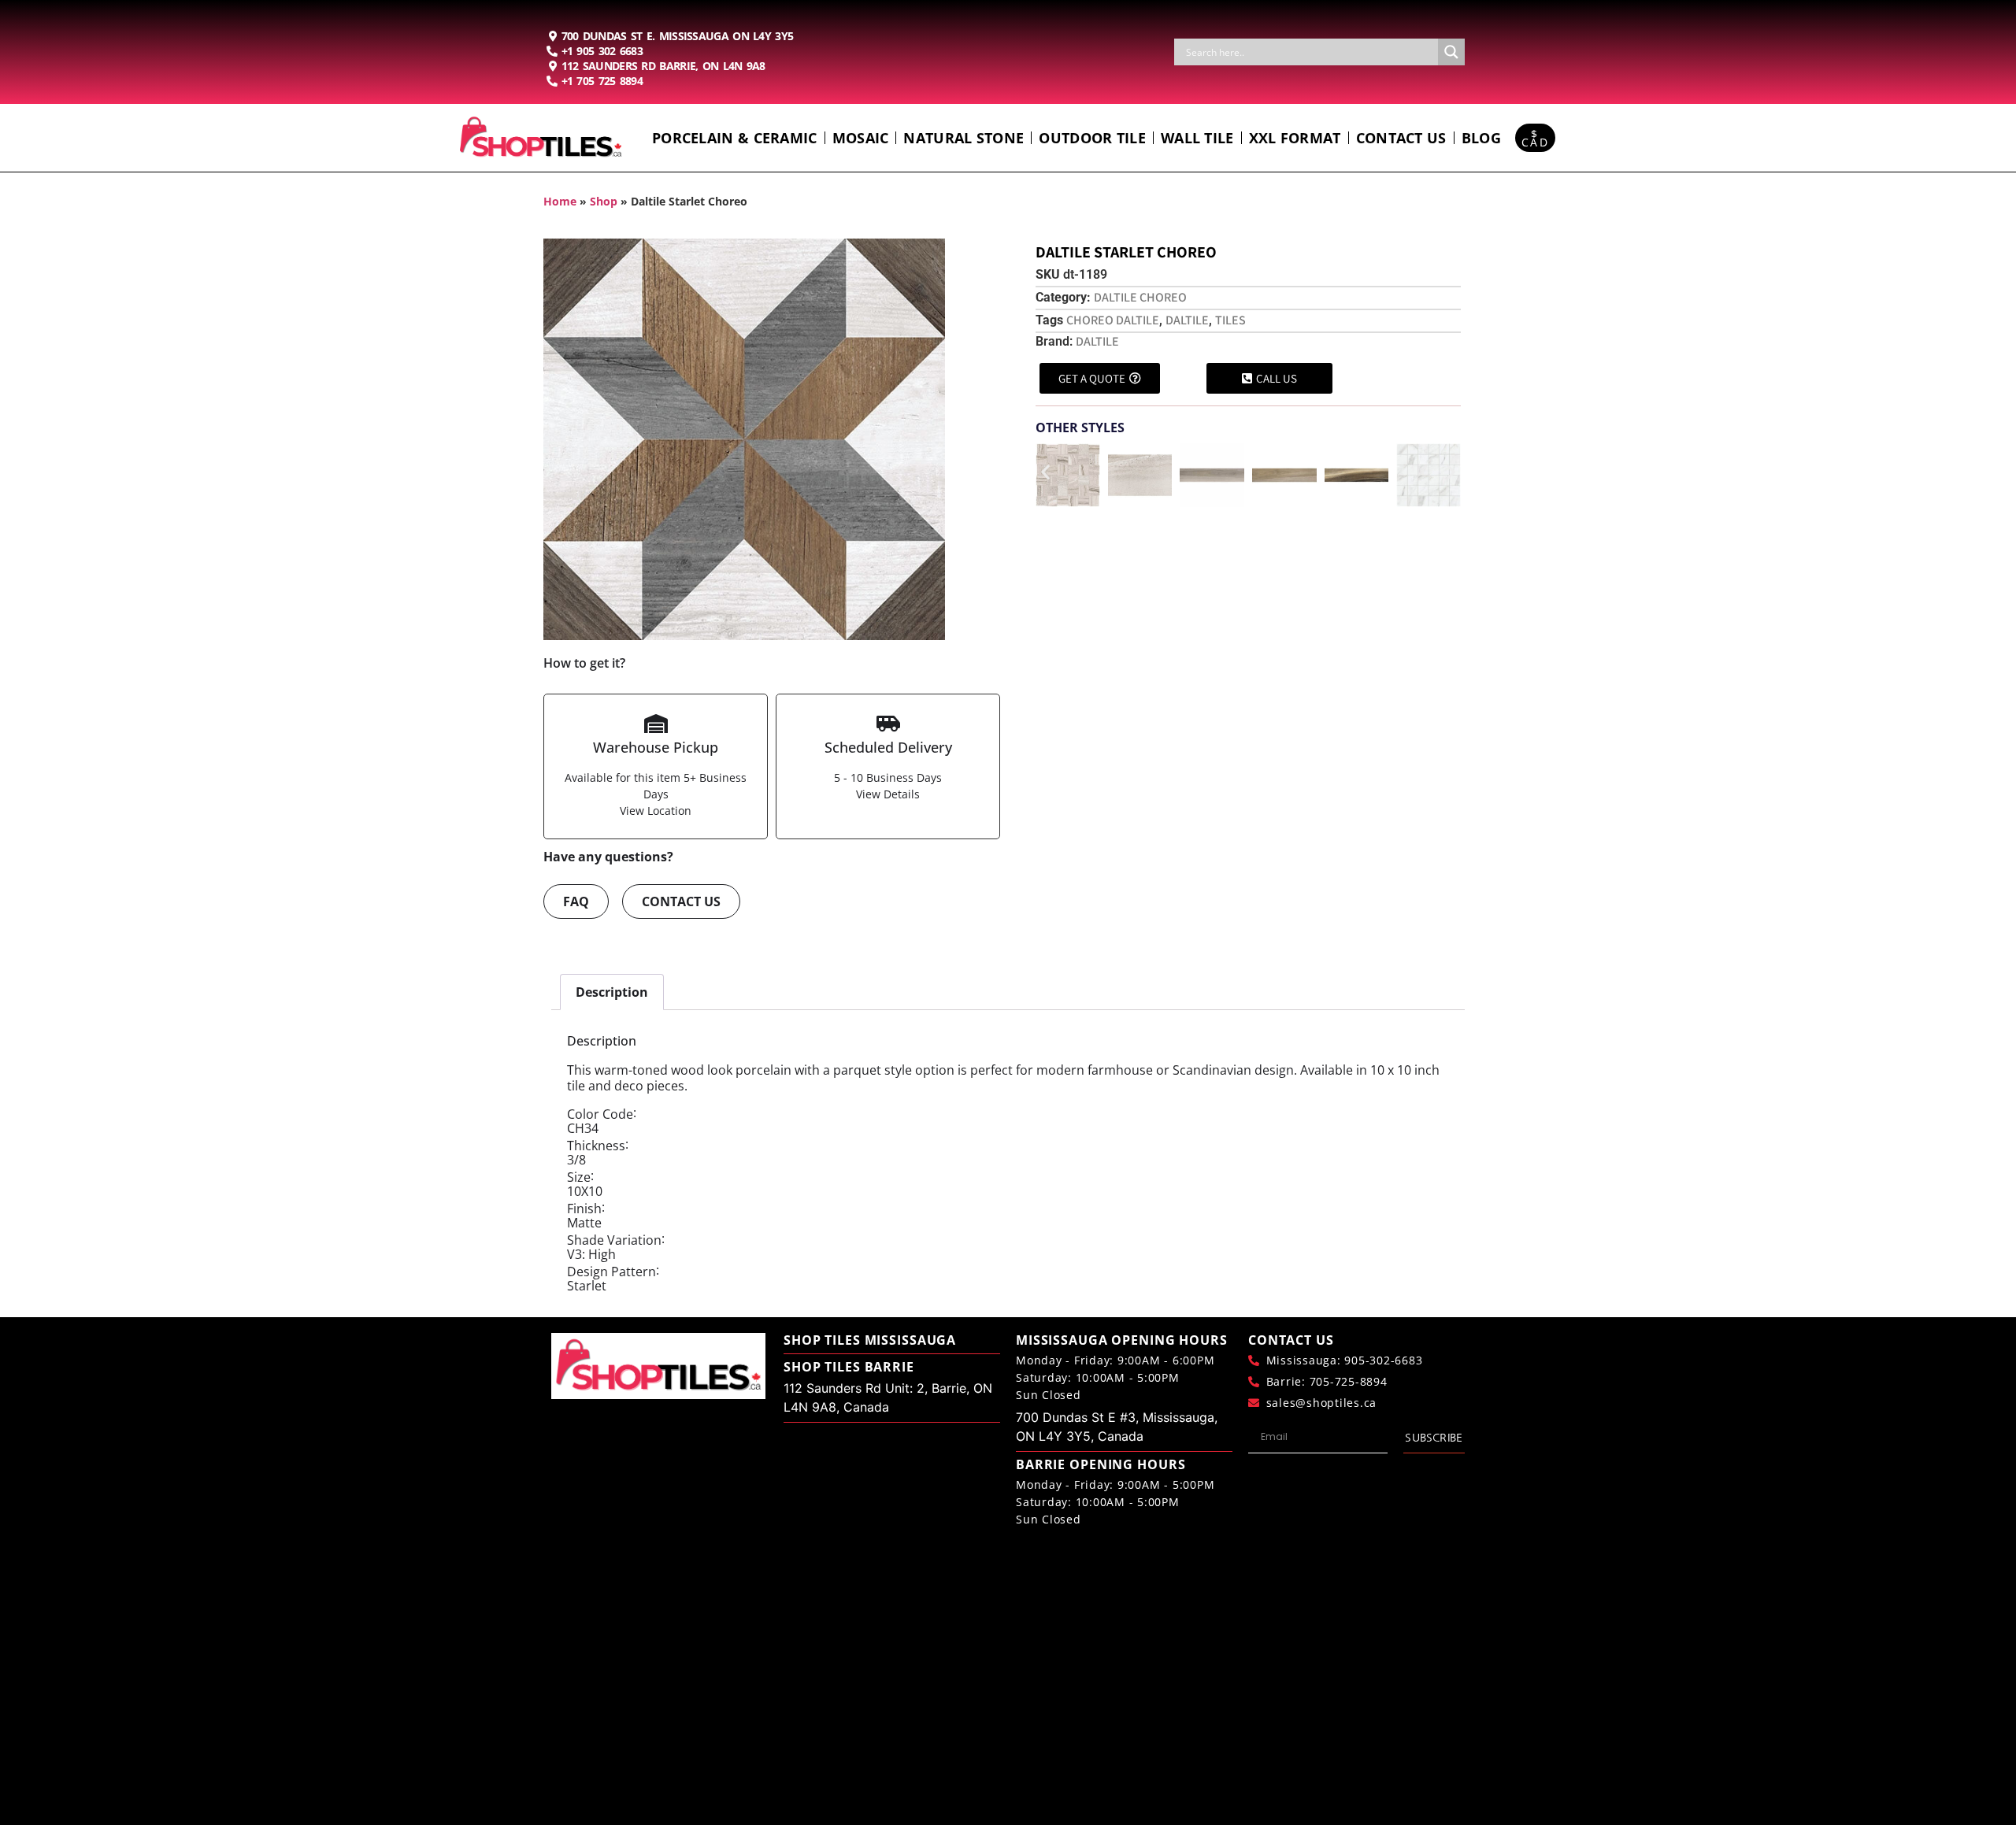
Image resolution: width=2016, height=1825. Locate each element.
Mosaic (861, 138)
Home (560, 201)
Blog (1481, 138)
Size (579, 1177)
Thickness (596, 1146)
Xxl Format (1295, 138)
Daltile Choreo (1140, 297)
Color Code (600, 1114)
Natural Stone (964, 138)
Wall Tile (1197, 138)
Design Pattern (611, 1272)
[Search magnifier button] (1451, 52)
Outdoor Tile (1092, 138)
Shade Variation (614, 1240)
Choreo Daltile (1113, 320)
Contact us (1401, 138)
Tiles (1230, 320)
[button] (1045, 472)
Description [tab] (612, 992)
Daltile (1187, 320)
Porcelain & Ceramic (735, 138)
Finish (584, 1209)
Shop (604, 201)
